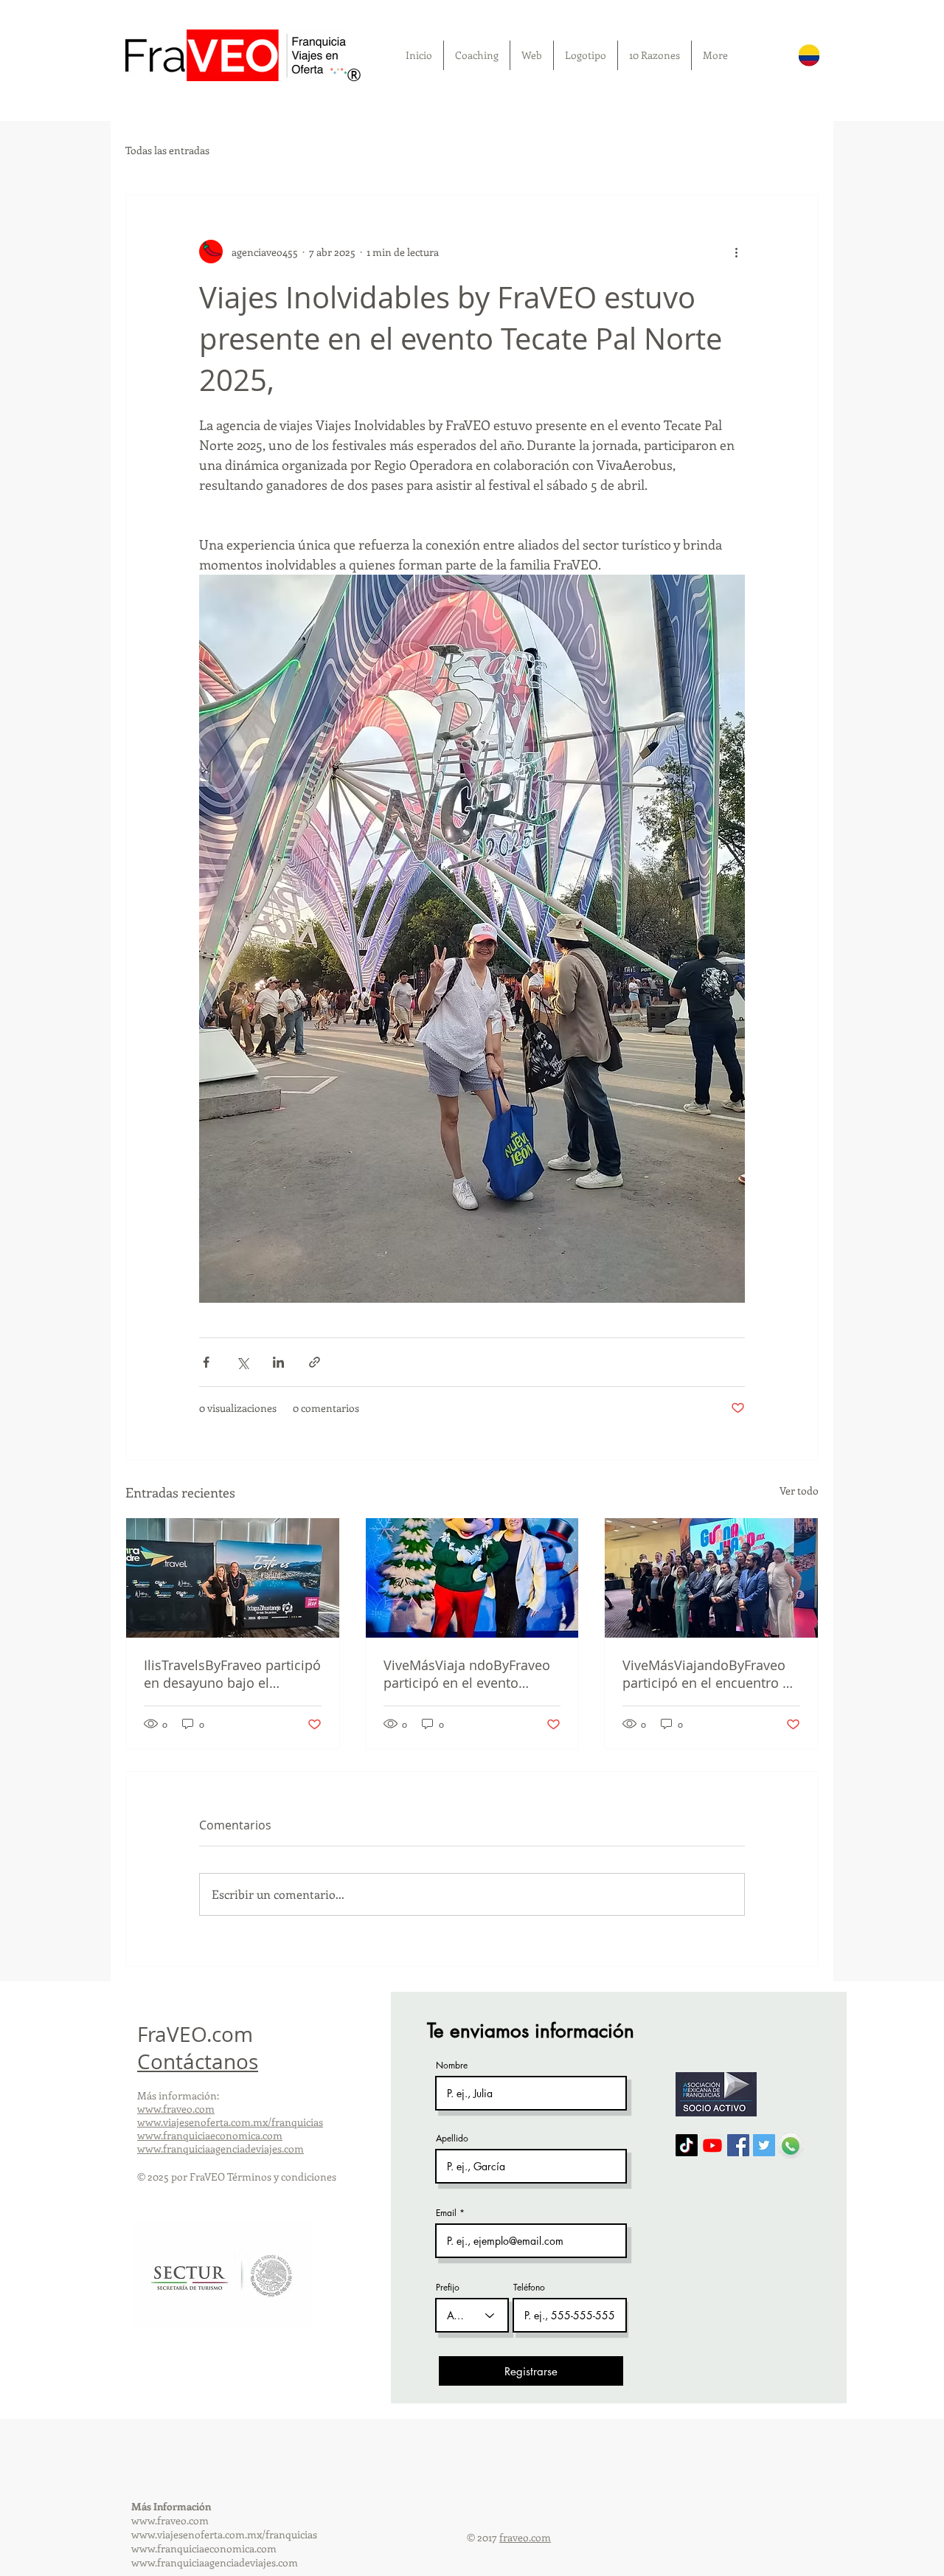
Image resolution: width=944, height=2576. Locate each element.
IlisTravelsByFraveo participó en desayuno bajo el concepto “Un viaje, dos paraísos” (232, 1674)
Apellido (452, 2139)
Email (446, 2213)
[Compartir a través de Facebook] (206, 1362)
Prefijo (448, 2288)
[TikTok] (687, 2145)
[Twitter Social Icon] (764, 2145)
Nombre (452, 2066)
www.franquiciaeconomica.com (210, 2135)
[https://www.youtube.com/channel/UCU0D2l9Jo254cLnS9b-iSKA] (712, 2145)
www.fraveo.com (176, 2109)
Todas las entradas (167, 150)
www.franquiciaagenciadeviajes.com (221, 2149)
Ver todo (799, 1490)
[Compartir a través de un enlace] (315, 1362)
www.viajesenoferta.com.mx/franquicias (230, 2122)
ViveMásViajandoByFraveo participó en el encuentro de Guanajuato (710, 1674)
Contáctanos (198, 2061)
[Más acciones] (736, 252)
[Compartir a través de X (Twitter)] (242, 1362)
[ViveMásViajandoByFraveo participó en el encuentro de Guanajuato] (711, 1578)
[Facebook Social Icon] (738, 2145)
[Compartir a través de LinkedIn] (278, 1362)
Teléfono (529, 2288)
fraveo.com (525, 2537)
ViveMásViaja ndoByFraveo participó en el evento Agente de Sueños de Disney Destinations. (472, 1674)
